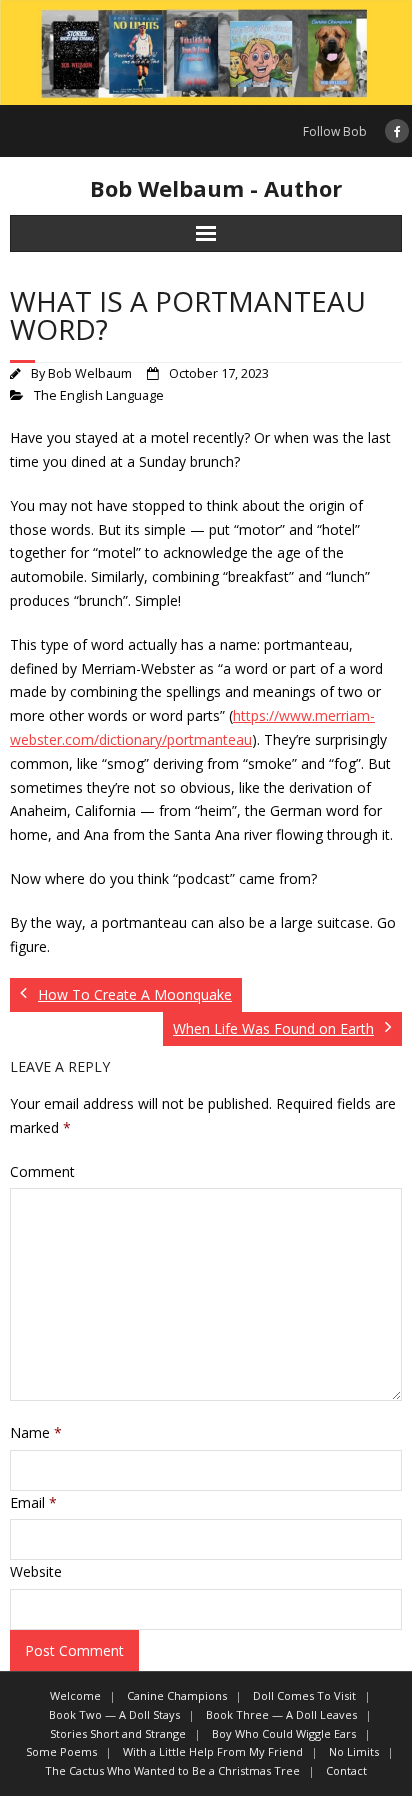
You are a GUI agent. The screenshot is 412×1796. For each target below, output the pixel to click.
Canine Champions (177, 1695)
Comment (42, 1171)
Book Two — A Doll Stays (114, 1714)
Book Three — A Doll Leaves (281, 1714)
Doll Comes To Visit (304, 1695)
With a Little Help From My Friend (213, 1751)
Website (36, 1571)
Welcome (75, 1695)
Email (33, 1502)
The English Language (99, 395)
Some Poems (61, 1751)
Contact (346, 1770)
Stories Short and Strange (118, 1733)
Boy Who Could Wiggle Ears (284, 1733)
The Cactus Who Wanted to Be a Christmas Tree (172, 1770)
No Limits (354, 1751)
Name (36, 1432)
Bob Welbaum (90, 373)
